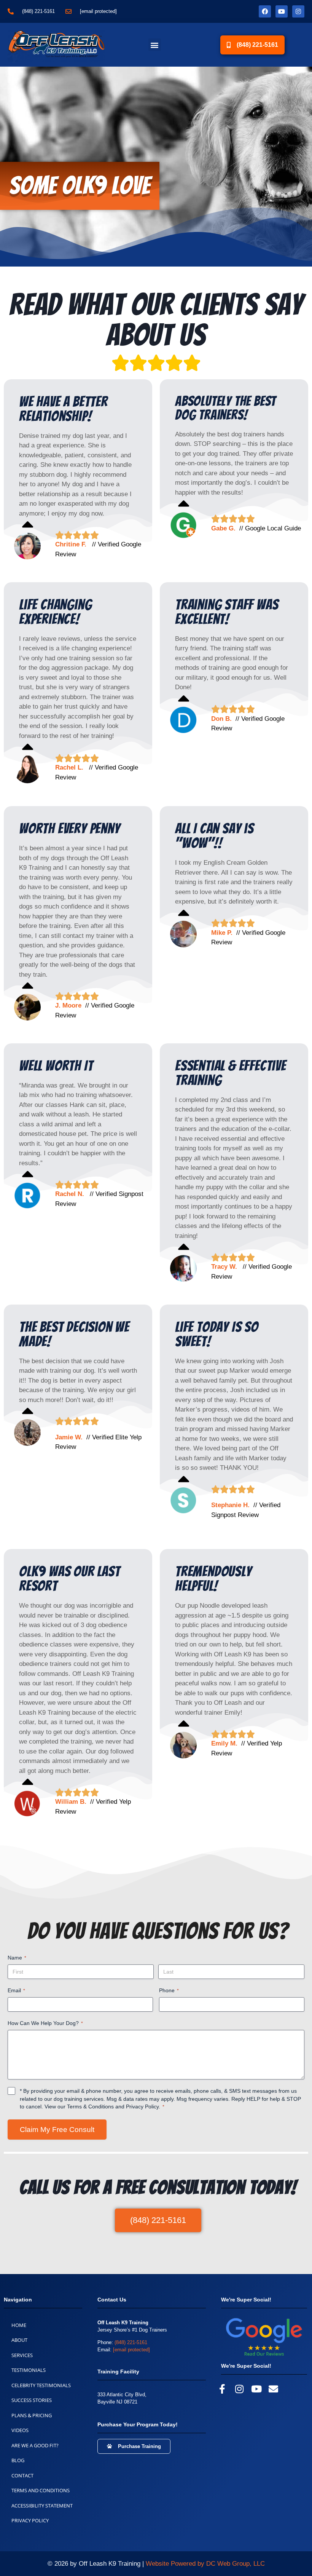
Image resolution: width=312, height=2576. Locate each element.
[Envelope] (273, 2389)
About (19, 2340)
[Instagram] (298, 11)
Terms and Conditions (41, 2490)
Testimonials (29, 2370)
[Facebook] (265, 11)
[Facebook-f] (222, 2389)
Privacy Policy (142, 2106)
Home (19, 2325)
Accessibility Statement (42, 2506)
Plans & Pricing (32, 2415)
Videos (20, 2430)
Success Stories (32, 2400)
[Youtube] (282, 11)
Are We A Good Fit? (35, 2445)
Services (22, 2355)
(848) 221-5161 (131, 2342)
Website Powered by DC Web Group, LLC (205, 2564)
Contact (22, 2475)
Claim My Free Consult (57, 2130)
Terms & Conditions (90, 2106)
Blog (18, 2460)
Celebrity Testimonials (41, 2385)
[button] (155, 45)
